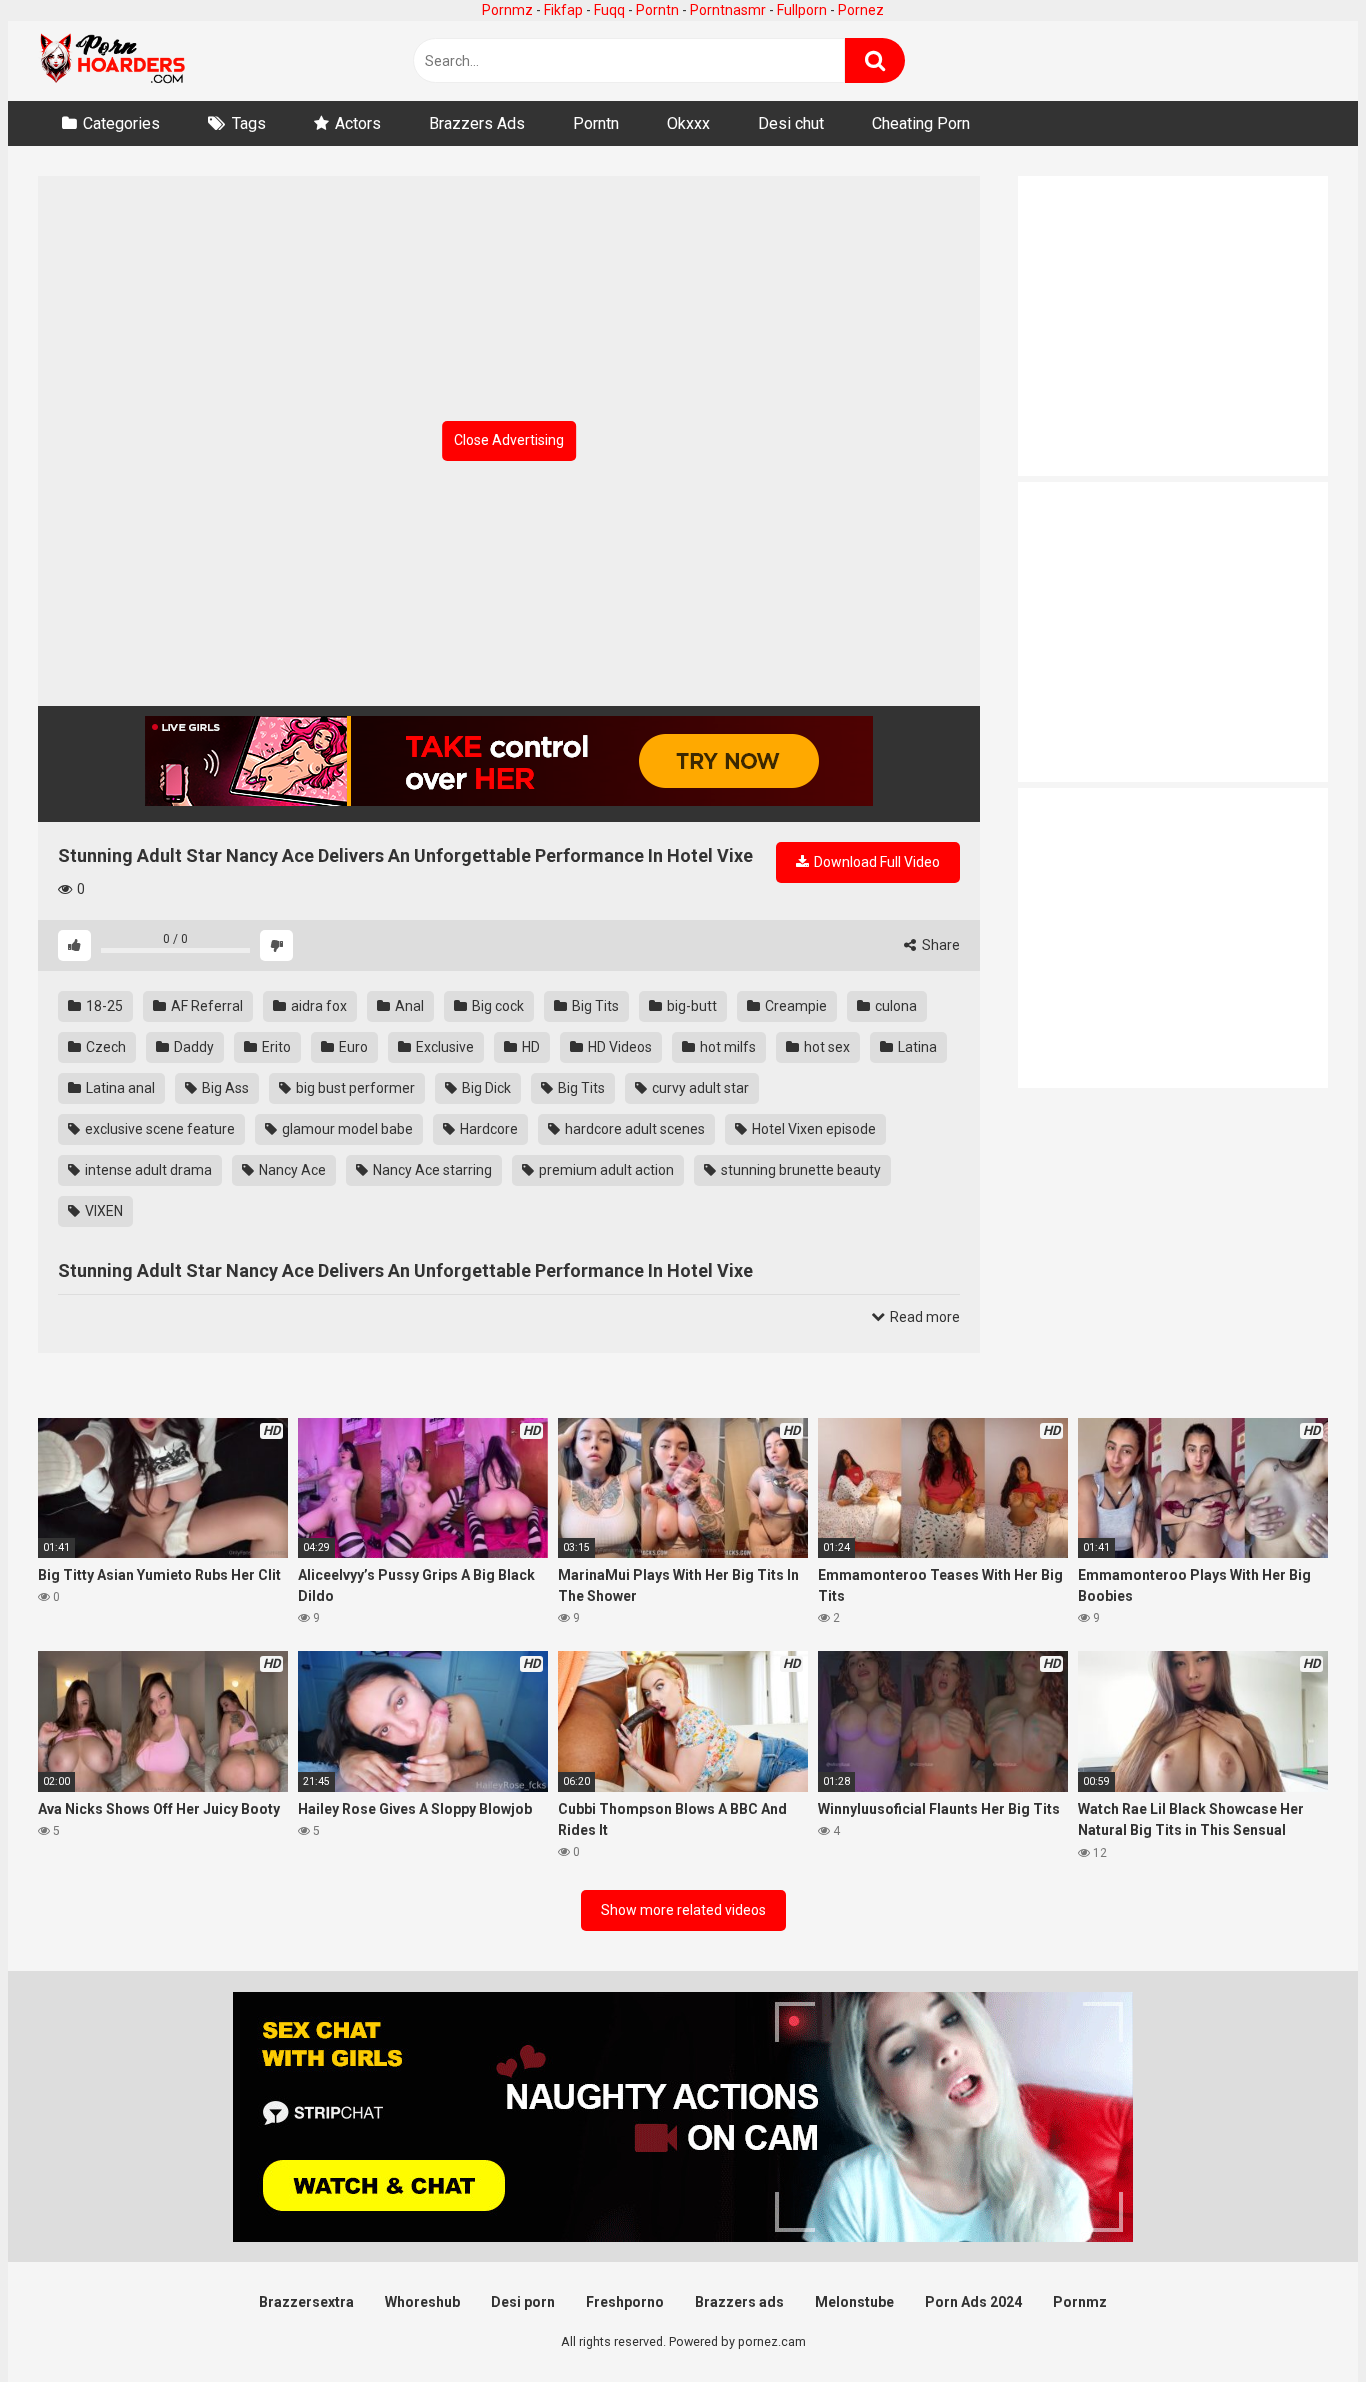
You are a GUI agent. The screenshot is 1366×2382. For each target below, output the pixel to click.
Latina (916, 1047)
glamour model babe (346, 1129)
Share (939, 945)
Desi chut (791, 123)
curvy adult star (699, 1088)
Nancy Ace (291, 1170)
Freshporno (625, 2302)
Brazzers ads (739, 2302)
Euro (352, 1047)
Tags (249, 123)
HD (529, 1047)
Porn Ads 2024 (973, 2302)
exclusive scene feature (158, 1129)
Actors (358, 123)
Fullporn (802, 10)
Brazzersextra (306, 2302)
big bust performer (354, 1088)
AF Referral (205, 1006)
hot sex (825, 1047)
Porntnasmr (728, 10)
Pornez (861, 10)
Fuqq (609, 10)
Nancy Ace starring (431, 1170)
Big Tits (594, 1006)
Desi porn (523, 2302)
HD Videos (618, 1047)
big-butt (690, 1006)
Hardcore (487, 1129)
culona (894, 1006)
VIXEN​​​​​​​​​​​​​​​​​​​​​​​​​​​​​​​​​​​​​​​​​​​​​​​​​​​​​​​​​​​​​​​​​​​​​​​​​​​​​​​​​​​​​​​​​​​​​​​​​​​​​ (102, 1211)
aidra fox (317, 1006)
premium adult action (605, 1170)
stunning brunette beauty (799, 1170)
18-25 (103, 1006)
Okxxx (688, 123)
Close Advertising (509, 440)
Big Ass (224, 1088)
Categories (121, 123)
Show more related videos (683, 1910)
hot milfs (726, 1047)
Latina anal (119, 1088)
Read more (923, 1317)
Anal (408, 1006)
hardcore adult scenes (633, 1129)
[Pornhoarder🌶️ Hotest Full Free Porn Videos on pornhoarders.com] (113, 61)
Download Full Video (875, 862)
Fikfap (563, 10)
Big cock (496, 1006)
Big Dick (485, 1088)
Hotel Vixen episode (812, 1129)
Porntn (657, 10)
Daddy (192, 1047)
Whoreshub (422, 2302)
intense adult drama (147, 1170)
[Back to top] (1299, 2321)
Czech (104, 1047)
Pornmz (507, 10)
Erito (275, 1047)
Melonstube (854, 2302)
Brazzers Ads (477, 123)
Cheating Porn (921, 123)
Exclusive (443, 1047)
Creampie (794, 1006)
